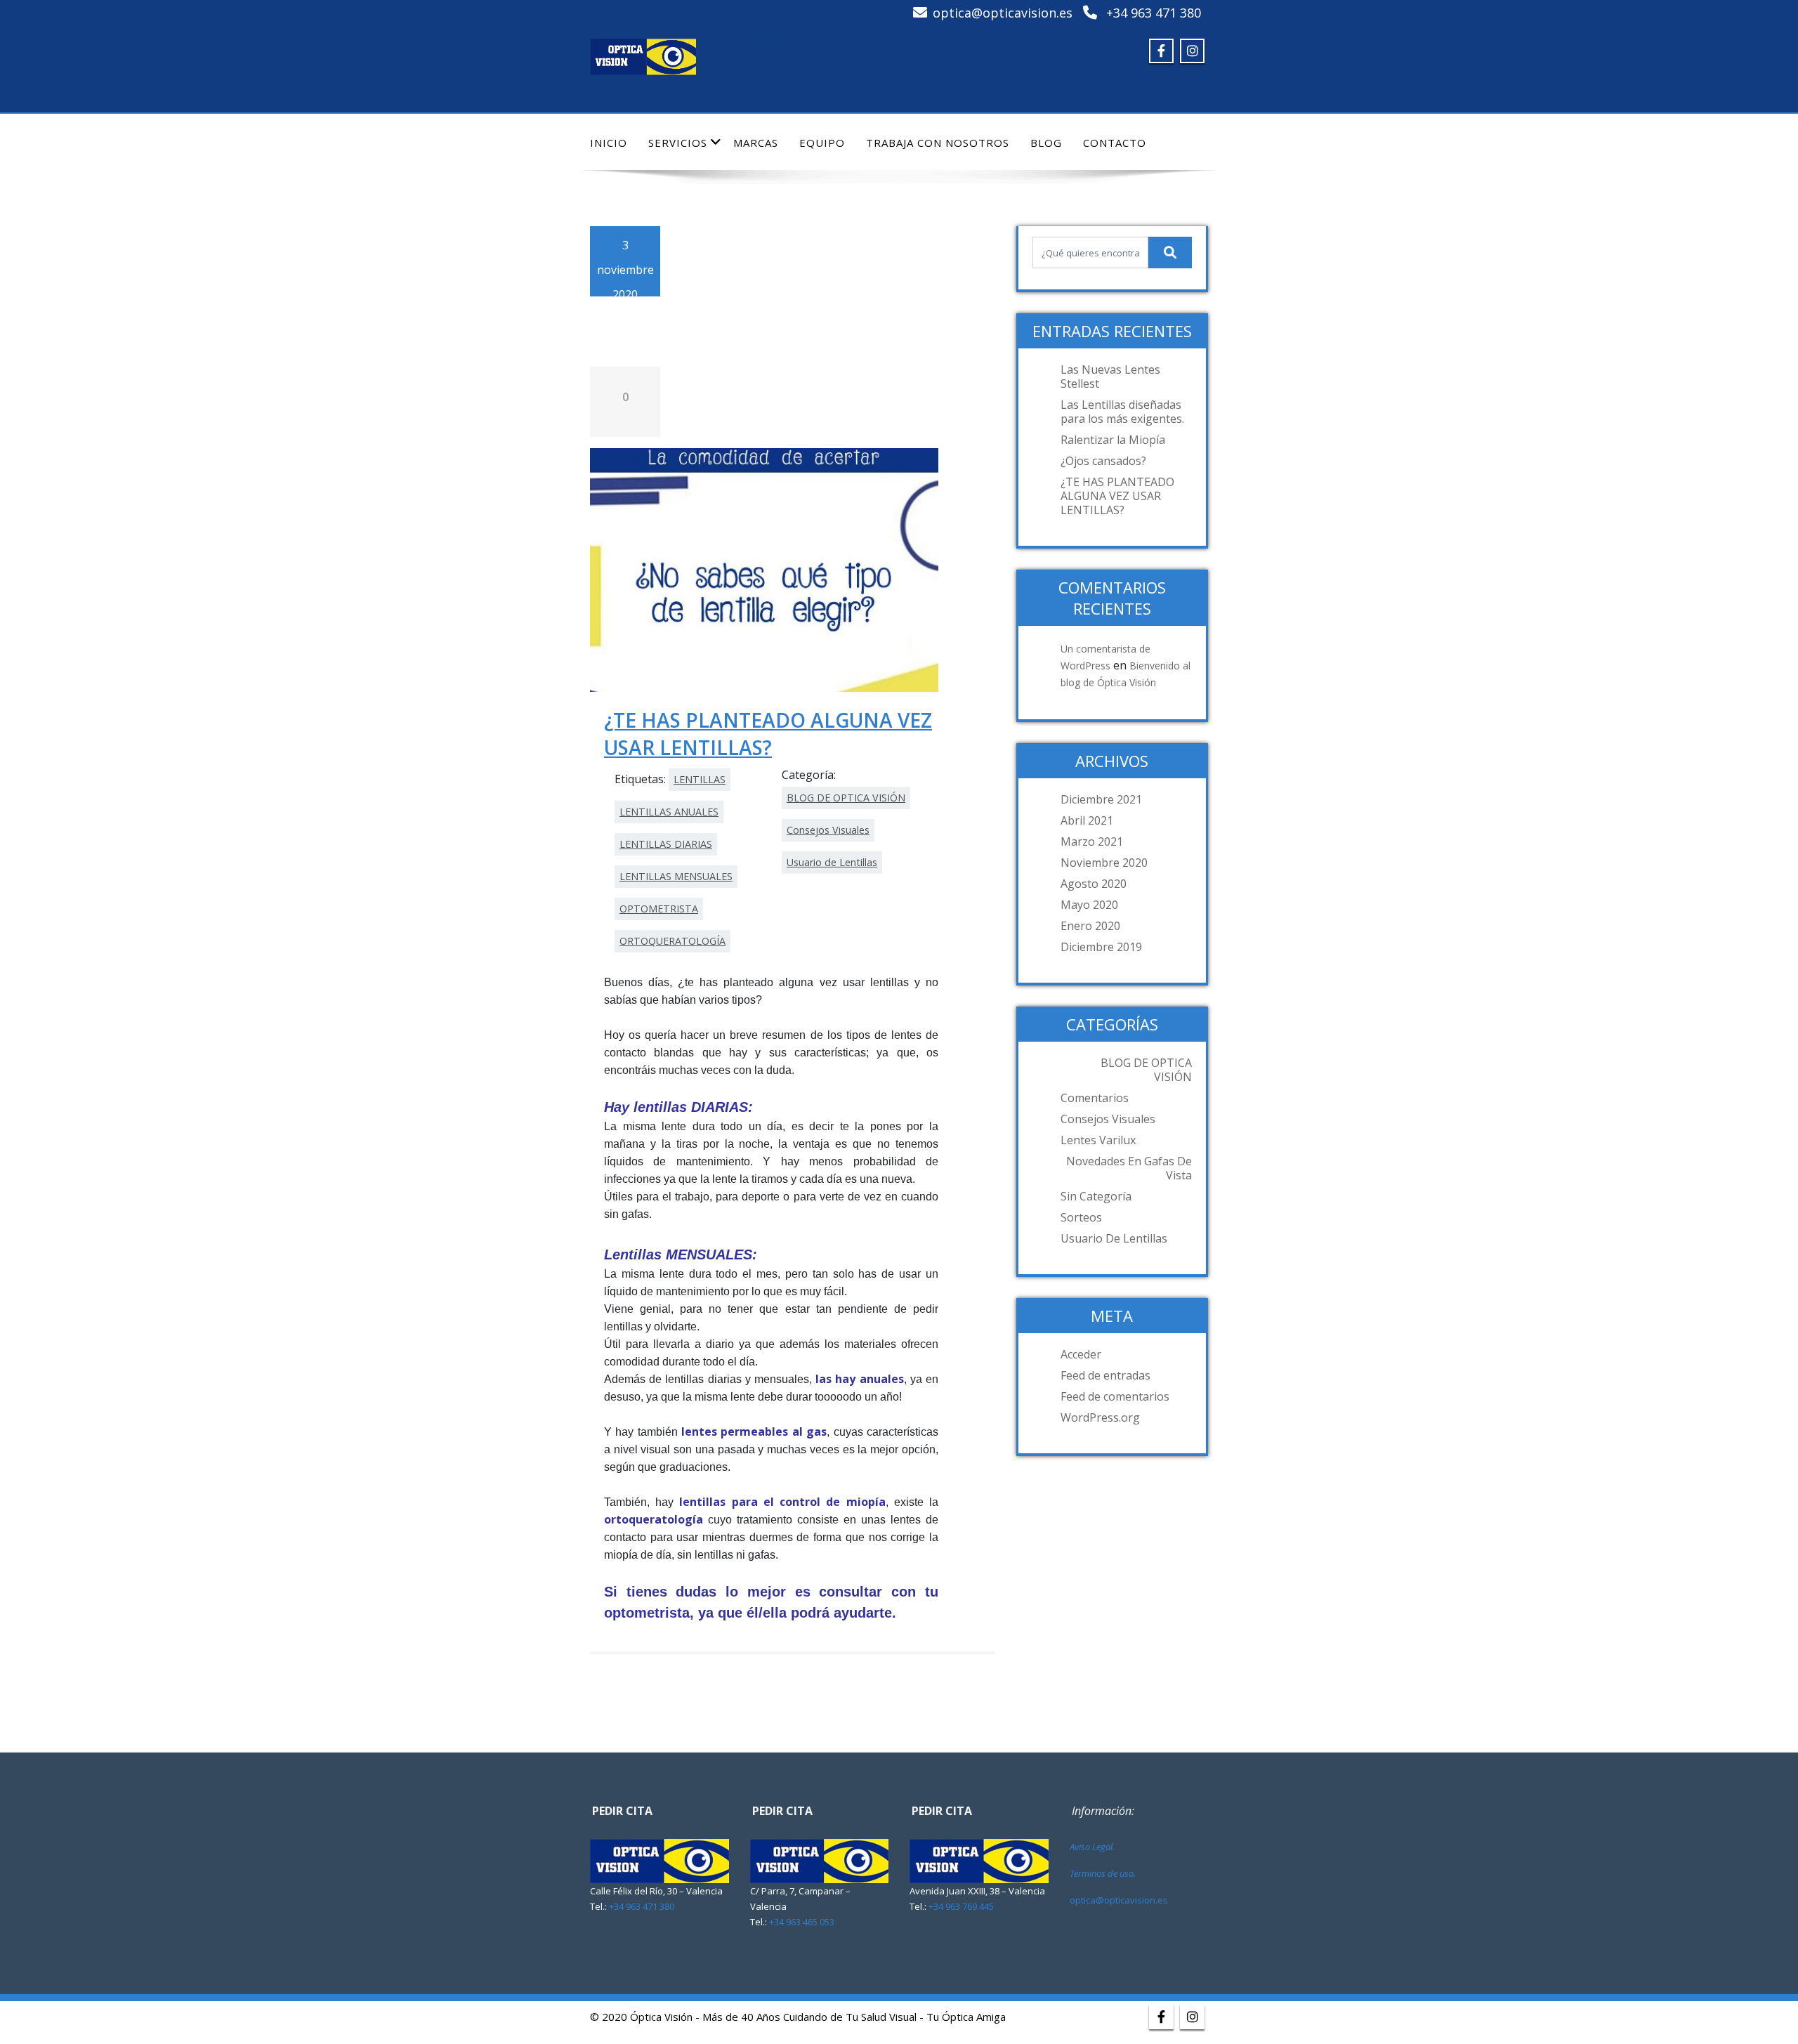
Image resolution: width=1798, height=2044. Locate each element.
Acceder (1081, 1354)
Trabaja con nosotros (938, 143)
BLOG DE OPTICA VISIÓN (846, 798)
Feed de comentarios (1115, 1396)
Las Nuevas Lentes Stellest (1110, 376)
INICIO (609, 143)
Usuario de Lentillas (832, 862)
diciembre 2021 (1101, 799)
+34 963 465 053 (802, 1922)
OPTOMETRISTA (659, 909)
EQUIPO (822, 143)
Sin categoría (1096, 1196)
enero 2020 (1090, 926)
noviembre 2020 (1104, 863)
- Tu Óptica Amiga (963, 2017)
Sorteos (1081, 1217)
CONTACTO (1115, 143)
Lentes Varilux (1098, 1140)
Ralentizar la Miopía (1113, 440)
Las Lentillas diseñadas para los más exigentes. (1122, 412)
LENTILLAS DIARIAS (666, 844)
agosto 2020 (1094, 884)
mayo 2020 (1089, 905)
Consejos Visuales (828, 830)
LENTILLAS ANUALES (669, 812)
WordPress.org (1100, 1417)
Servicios (678, 143)
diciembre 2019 (1101, 947)
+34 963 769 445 (961, 1906)
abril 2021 (1087, 820)
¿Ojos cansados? (1103, 461)
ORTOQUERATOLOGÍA (672, 941)
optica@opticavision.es (1003, 13)
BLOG (1046, 143)
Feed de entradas (1105, 1375)
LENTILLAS (700, 779)
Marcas (756, 143)
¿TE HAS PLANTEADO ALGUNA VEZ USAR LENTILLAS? (768, 733)
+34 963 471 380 (1154, 13)
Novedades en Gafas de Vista (1129, 1168)
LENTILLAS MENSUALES (676, 876)
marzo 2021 (1092, 841)
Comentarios (1095, 1098)
